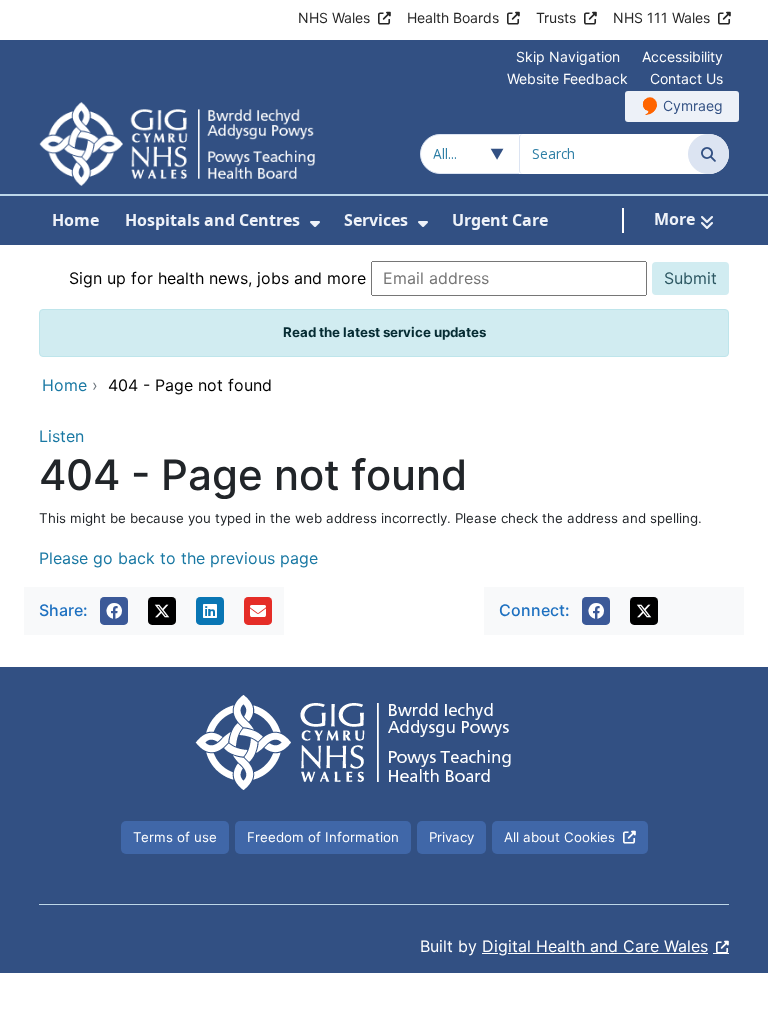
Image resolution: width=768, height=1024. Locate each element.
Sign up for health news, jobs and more (217, 278)
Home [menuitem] (75, 220)
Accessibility (682, 56)
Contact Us (686, 78)
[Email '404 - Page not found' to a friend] (258, 611)
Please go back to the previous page (178, 558)
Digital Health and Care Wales (595, 946)
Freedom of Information (323, 837)
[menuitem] (315, 223)
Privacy (451, 837)
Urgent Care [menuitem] (500, 220)
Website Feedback (567, 78)
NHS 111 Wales (661, 17)
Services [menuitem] (376, 220)
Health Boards (453, 17)
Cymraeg (693, 105)
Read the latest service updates (384, 332)
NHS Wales (334, 17)
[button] (114, 611)
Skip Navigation (568, 56)
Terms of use (175, 837)
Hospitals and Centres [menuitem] (212, 220)
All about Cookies (559, 837)
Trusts (556, 17)
